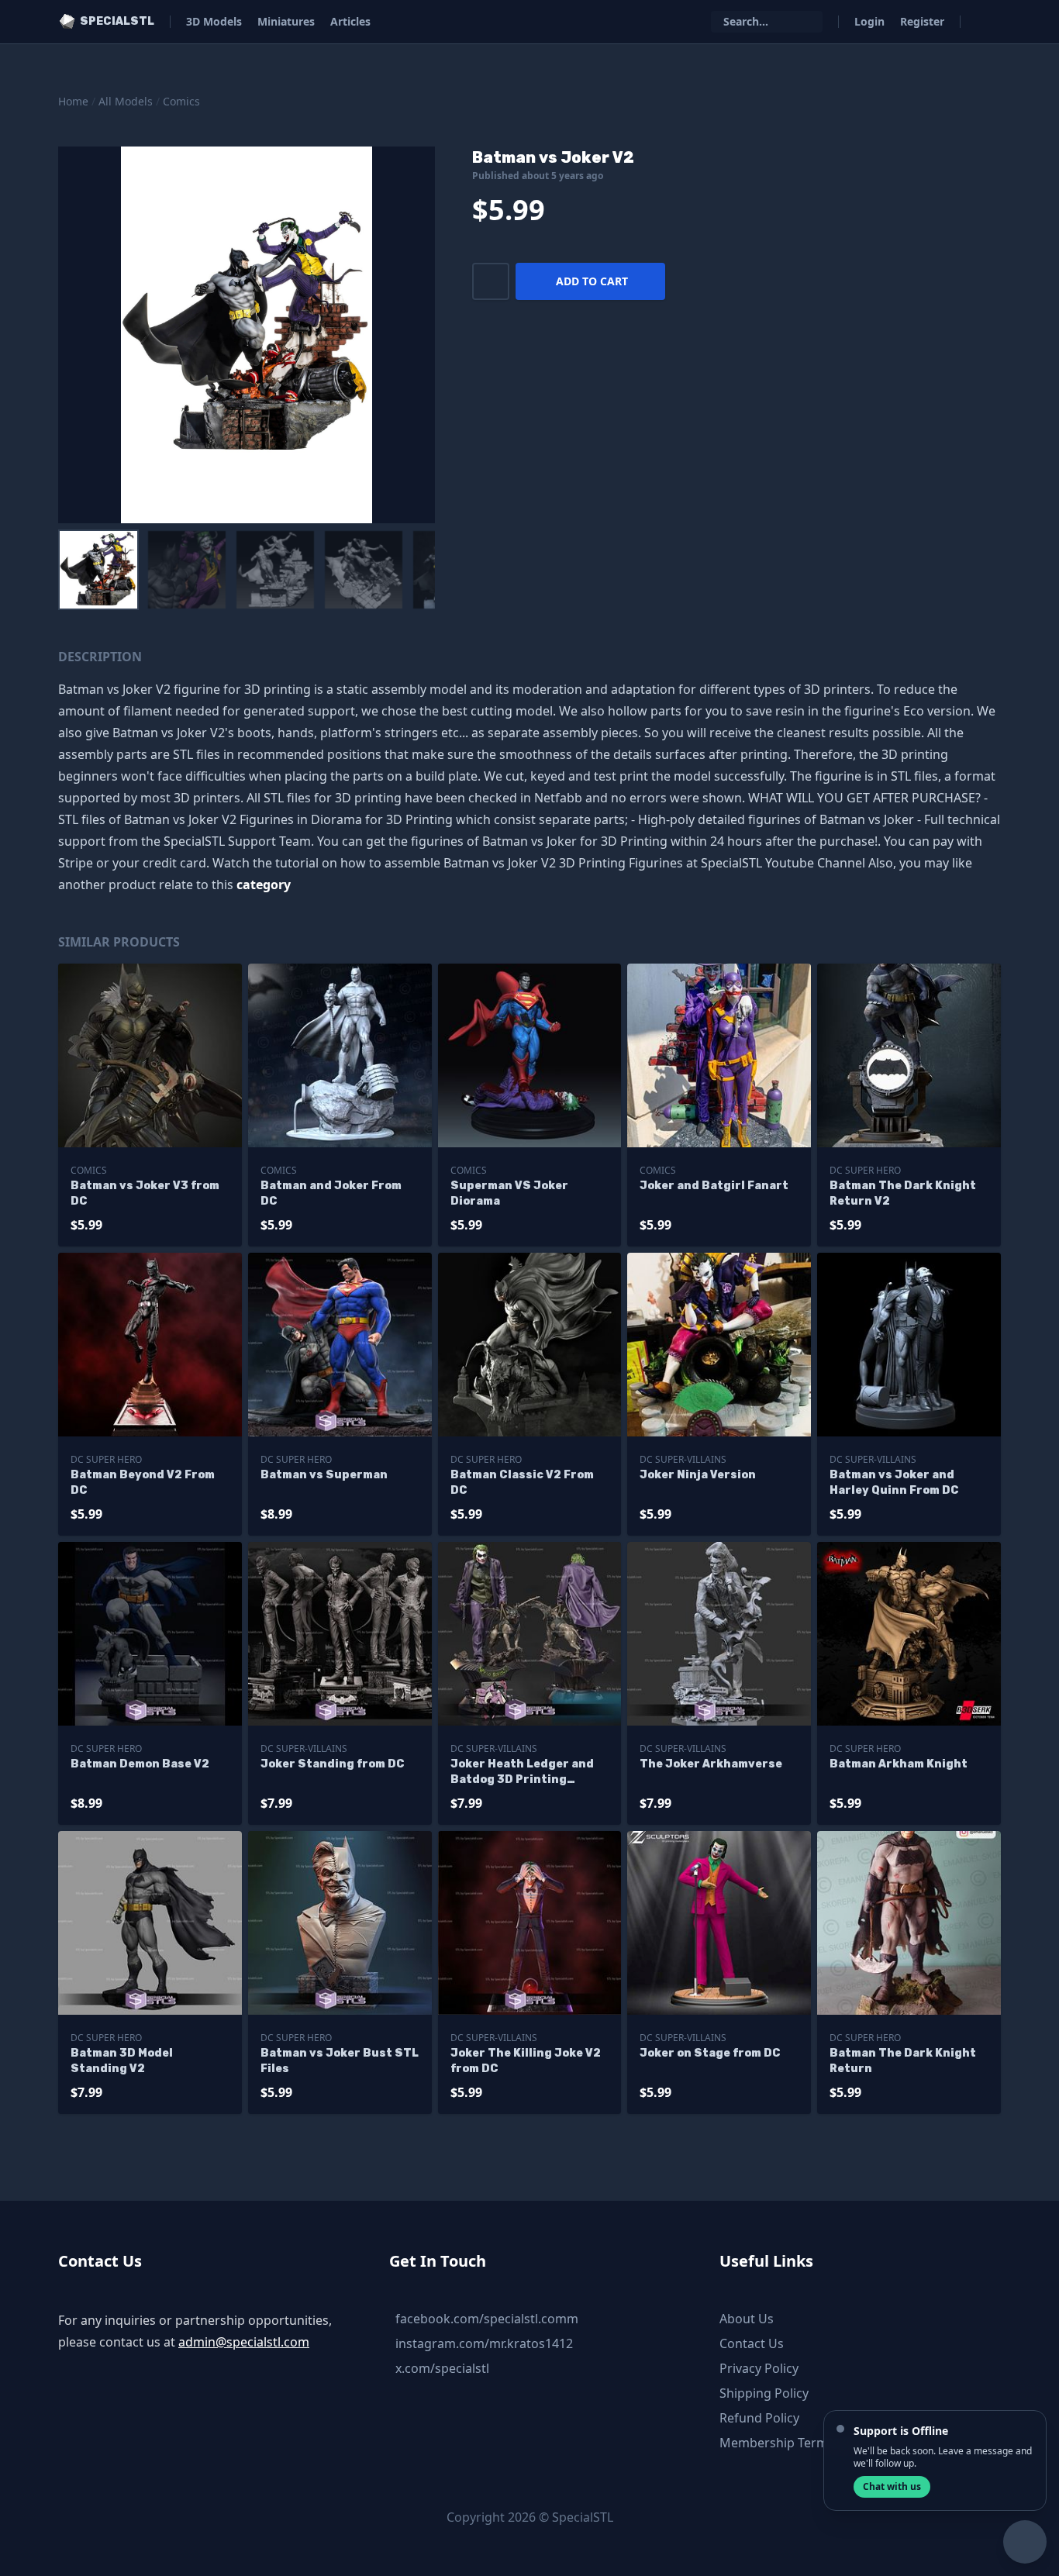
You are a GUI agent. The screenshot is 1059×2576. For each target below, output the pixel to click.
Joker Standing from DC (333, 1764)
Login (869, 21)
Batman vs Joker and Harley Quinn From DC (894, 1483)
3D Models (214, 21)
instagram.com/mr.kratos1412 (484, 2343)
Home (73, 101)
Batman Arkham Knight (899, 1764)
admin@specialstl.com (244, 2342)
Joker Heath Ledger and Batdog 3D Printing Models (522, 1773)
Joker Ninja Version (698, 1475)
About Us (747, 2319)
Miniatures (286, 21)
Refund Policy (759, 2418)
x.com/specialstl (442, 2368)
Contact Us (752, 2343)
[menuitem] (98, 570)
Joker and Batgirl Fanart (714, 1186)
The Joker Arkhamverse (711, 1764)
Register (922, 21)
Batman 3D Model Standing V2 (122, 2061)
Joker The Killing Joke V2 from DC (526, 2061)
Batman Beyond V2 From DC (143, 1483)
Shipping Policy (764, 2393)
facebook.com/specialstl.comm (487, 2319)
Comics (181, 101)
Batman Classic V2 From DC (522, 1483)
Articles (350, 21)
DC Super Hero (865, 1170)
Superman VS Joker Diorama (509, 1193)
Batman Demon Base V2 (140, 1764)
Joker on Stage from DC (710, 2053)
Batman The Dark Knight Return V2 (903, 1193)
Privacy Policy (759, 2368)
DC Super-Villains (683, 1459)
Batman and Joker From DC (331, 1193)
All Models (126, 101)
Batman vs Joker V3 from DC (145, 1193)
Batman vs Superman (324, 1475)
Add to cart (592, 281)
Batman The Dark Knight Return (903, 2061)
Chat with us (892, 2486)
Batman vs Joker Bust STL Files (340, 2061)
